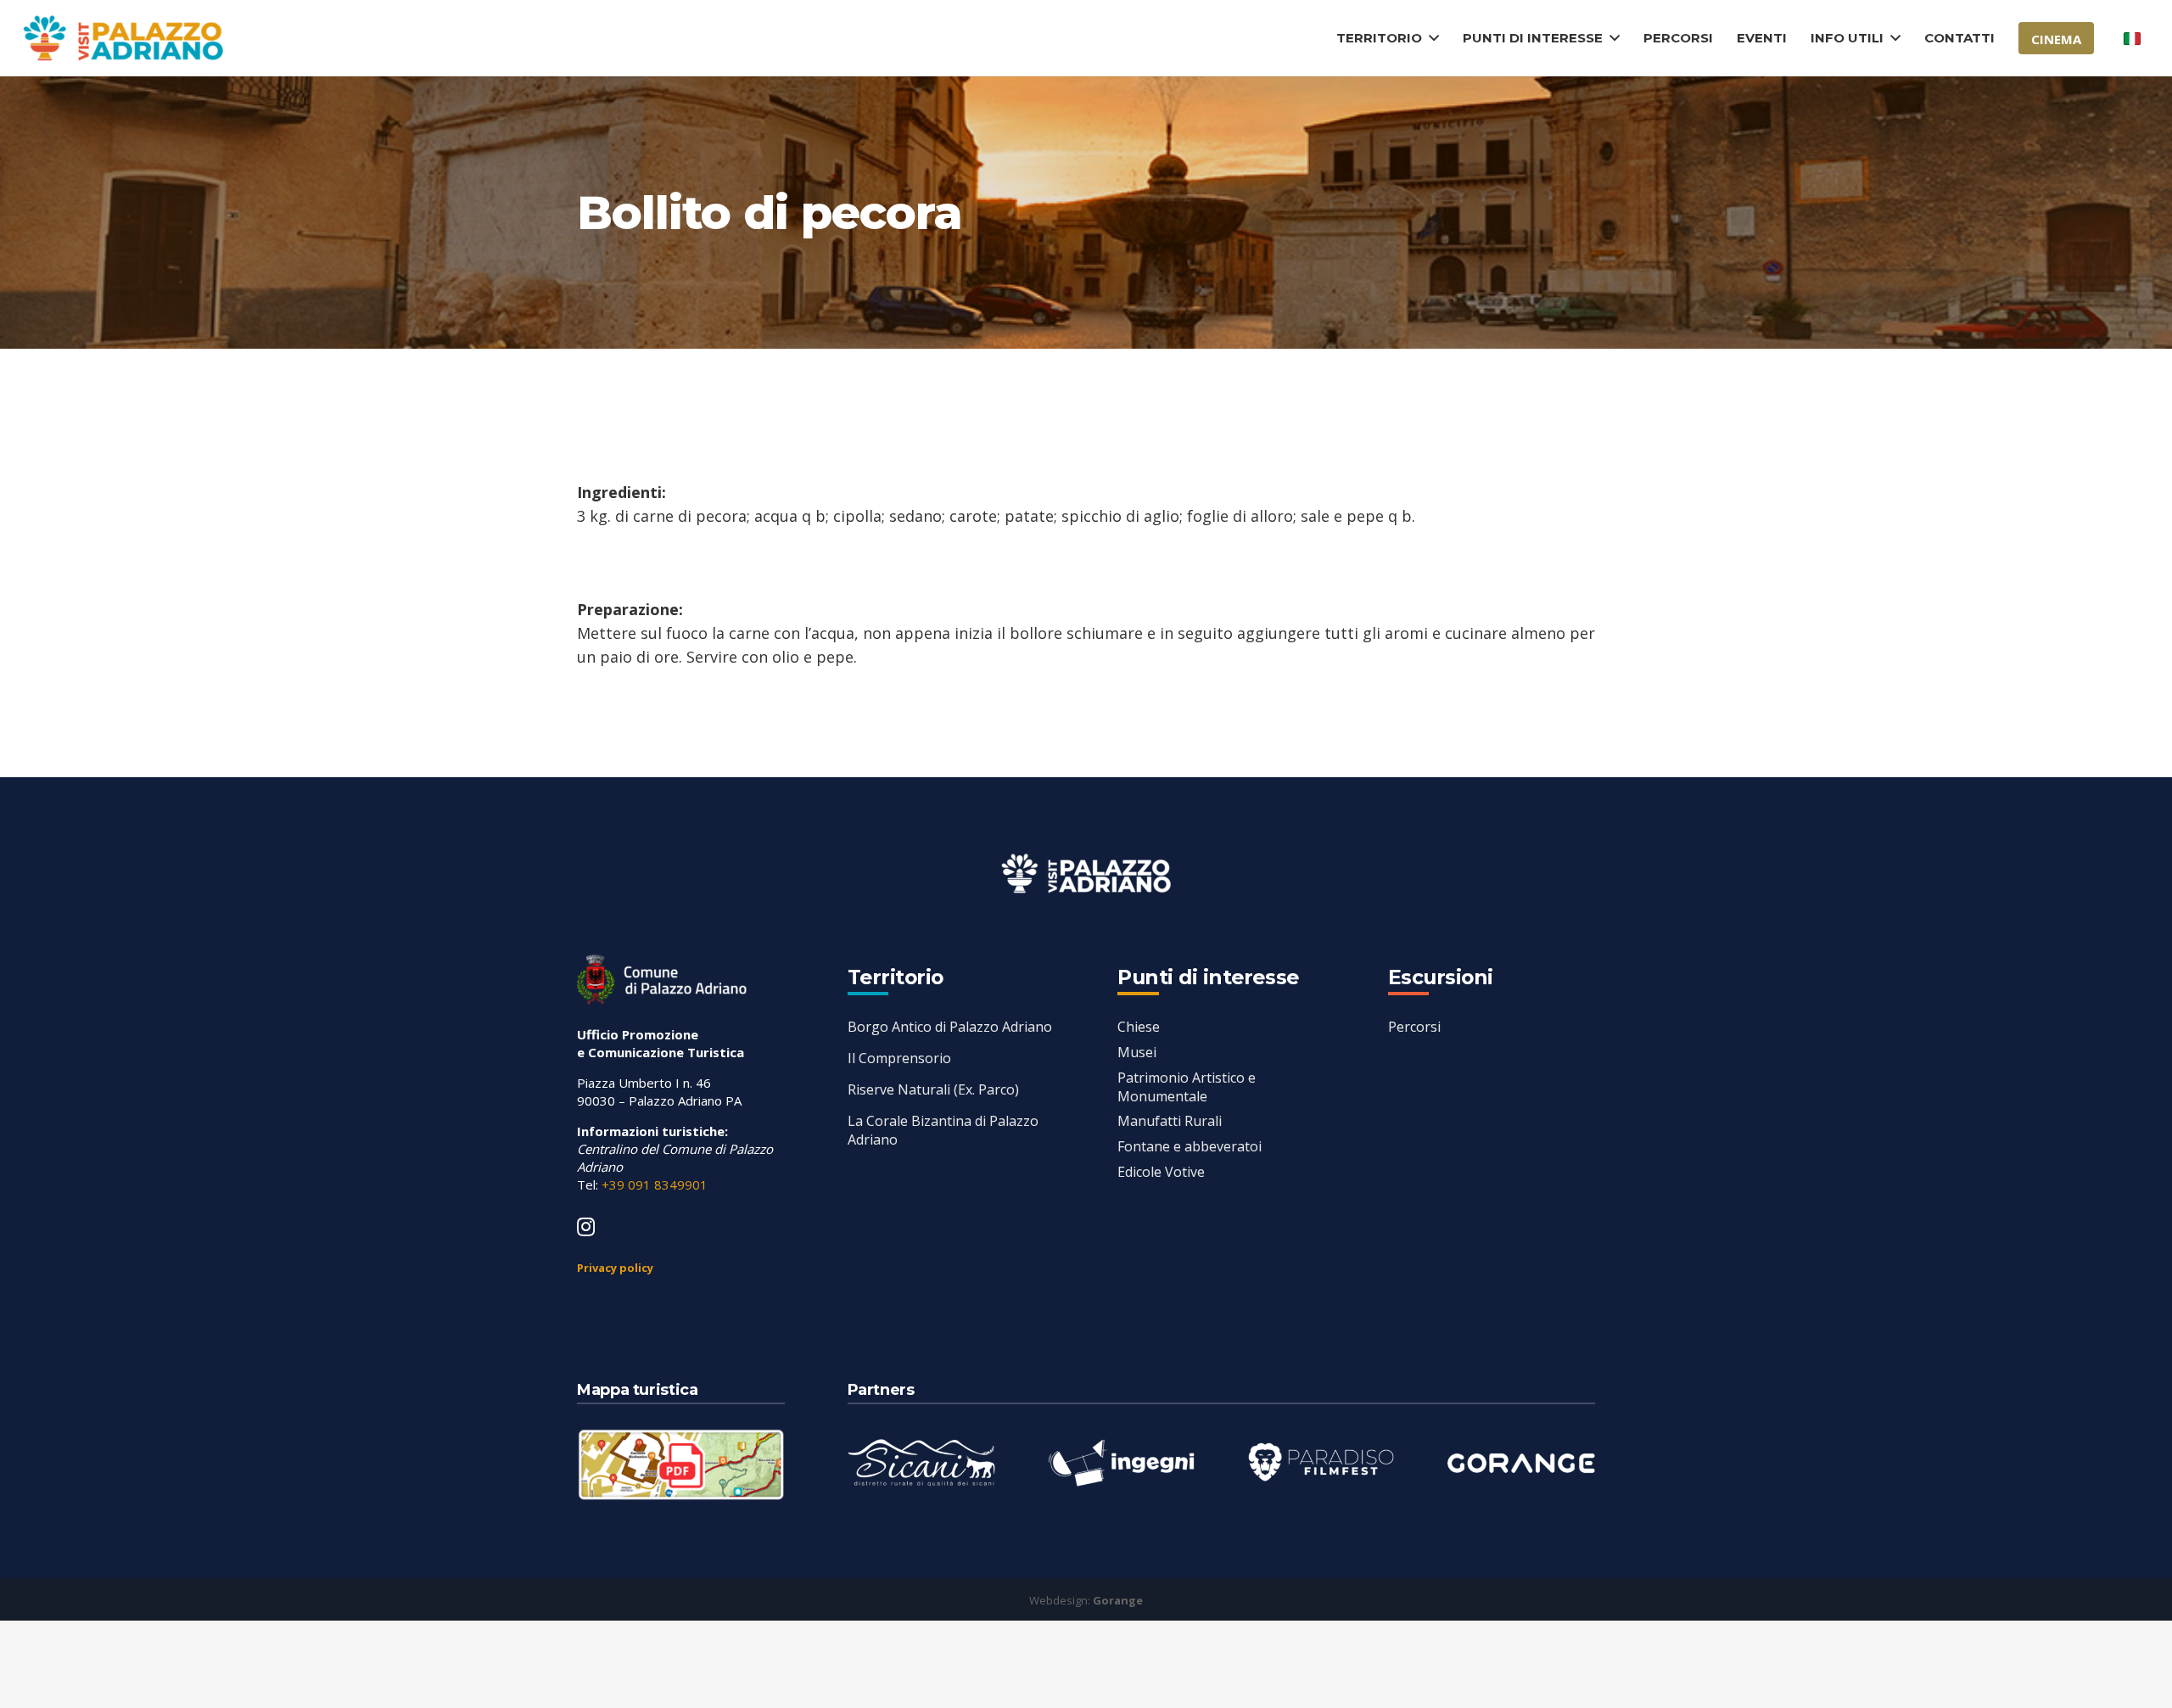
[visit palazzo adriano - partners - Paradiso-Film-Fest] (1321, 1463)
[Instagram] (586, 1227)
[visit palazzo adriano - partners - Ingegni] (1121, 1463)
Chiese (1139, 1027)
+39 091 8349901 (655, 1184)
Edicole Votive (1161, 1172)
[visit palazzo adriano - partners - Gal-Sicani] (921, 1463)
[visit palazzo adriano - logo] (123, 39)
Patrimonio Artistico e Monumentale (1187, 1087)
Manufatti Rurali (1170, 1121)
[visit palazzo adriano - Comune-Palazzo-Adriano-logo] (662, 980)
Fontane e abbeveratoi (1190, 1146)
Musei (1137, 1052)
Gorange (1118, 1600)
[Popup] (681, 1465)
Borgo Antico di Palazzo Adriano (950, 1027)
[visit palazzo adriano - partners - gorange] (1521, 1463)
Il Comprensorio (899, 1058)
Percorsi (1414, 1027)
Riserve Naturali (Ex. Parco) (933, 1089)
